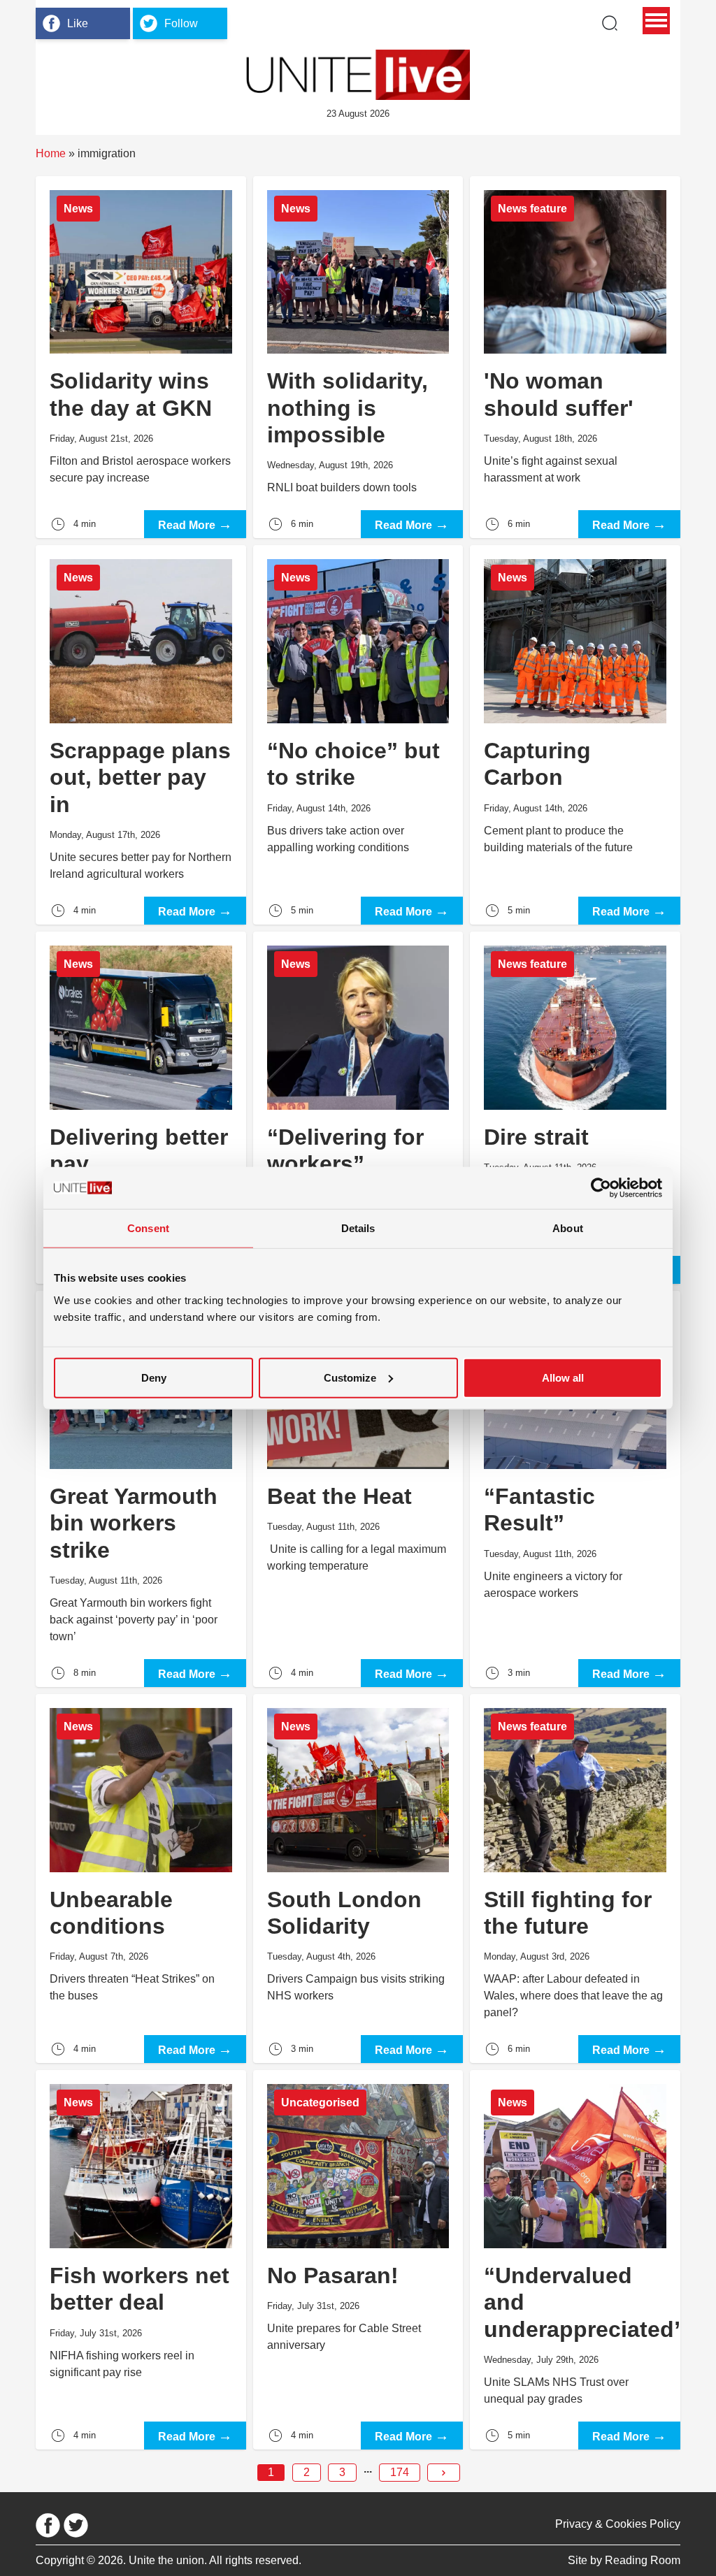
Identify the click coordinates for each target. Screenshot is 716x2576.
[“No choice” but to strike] (358, 735)
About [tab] (568, 1228)
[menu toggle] (656, 21)
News (78, 209)
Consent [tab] (148, 1228)
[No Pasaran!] (358, 2260)
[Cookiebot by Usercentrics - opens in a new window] (601, 1188)
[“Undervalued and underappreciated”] (575, 2260)
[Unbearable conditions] (141, 1879)
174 (400, 2472)
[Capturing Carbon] (575, 735)
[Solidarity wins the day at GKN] (141, 357)
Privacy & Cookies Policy (618, 2524)
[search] (610, 23)
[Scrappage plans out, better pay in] (141, 735)
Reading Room (643, 2560)
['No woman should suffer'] (575, 357)
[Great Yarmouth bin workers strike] (141, 1489)
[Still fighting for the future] (575, 1879)
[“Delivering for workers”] (358, 1108)
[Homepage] (358, 75)
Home (51, 153)
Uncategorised (320, 2103)
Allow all (563, 1377)
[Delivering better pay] (141, 1108)
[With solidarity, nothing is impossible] (358, 357)
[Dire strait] (575, 1108)
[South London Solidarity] (358, 1879)
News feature (532, 209)
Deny (154, 1377)
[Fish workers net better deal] (141, 2260)
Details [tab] (358, 1228)
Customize (350, 1377)
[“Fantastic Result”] (575, 1489)
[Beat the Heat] (358, 1489)
